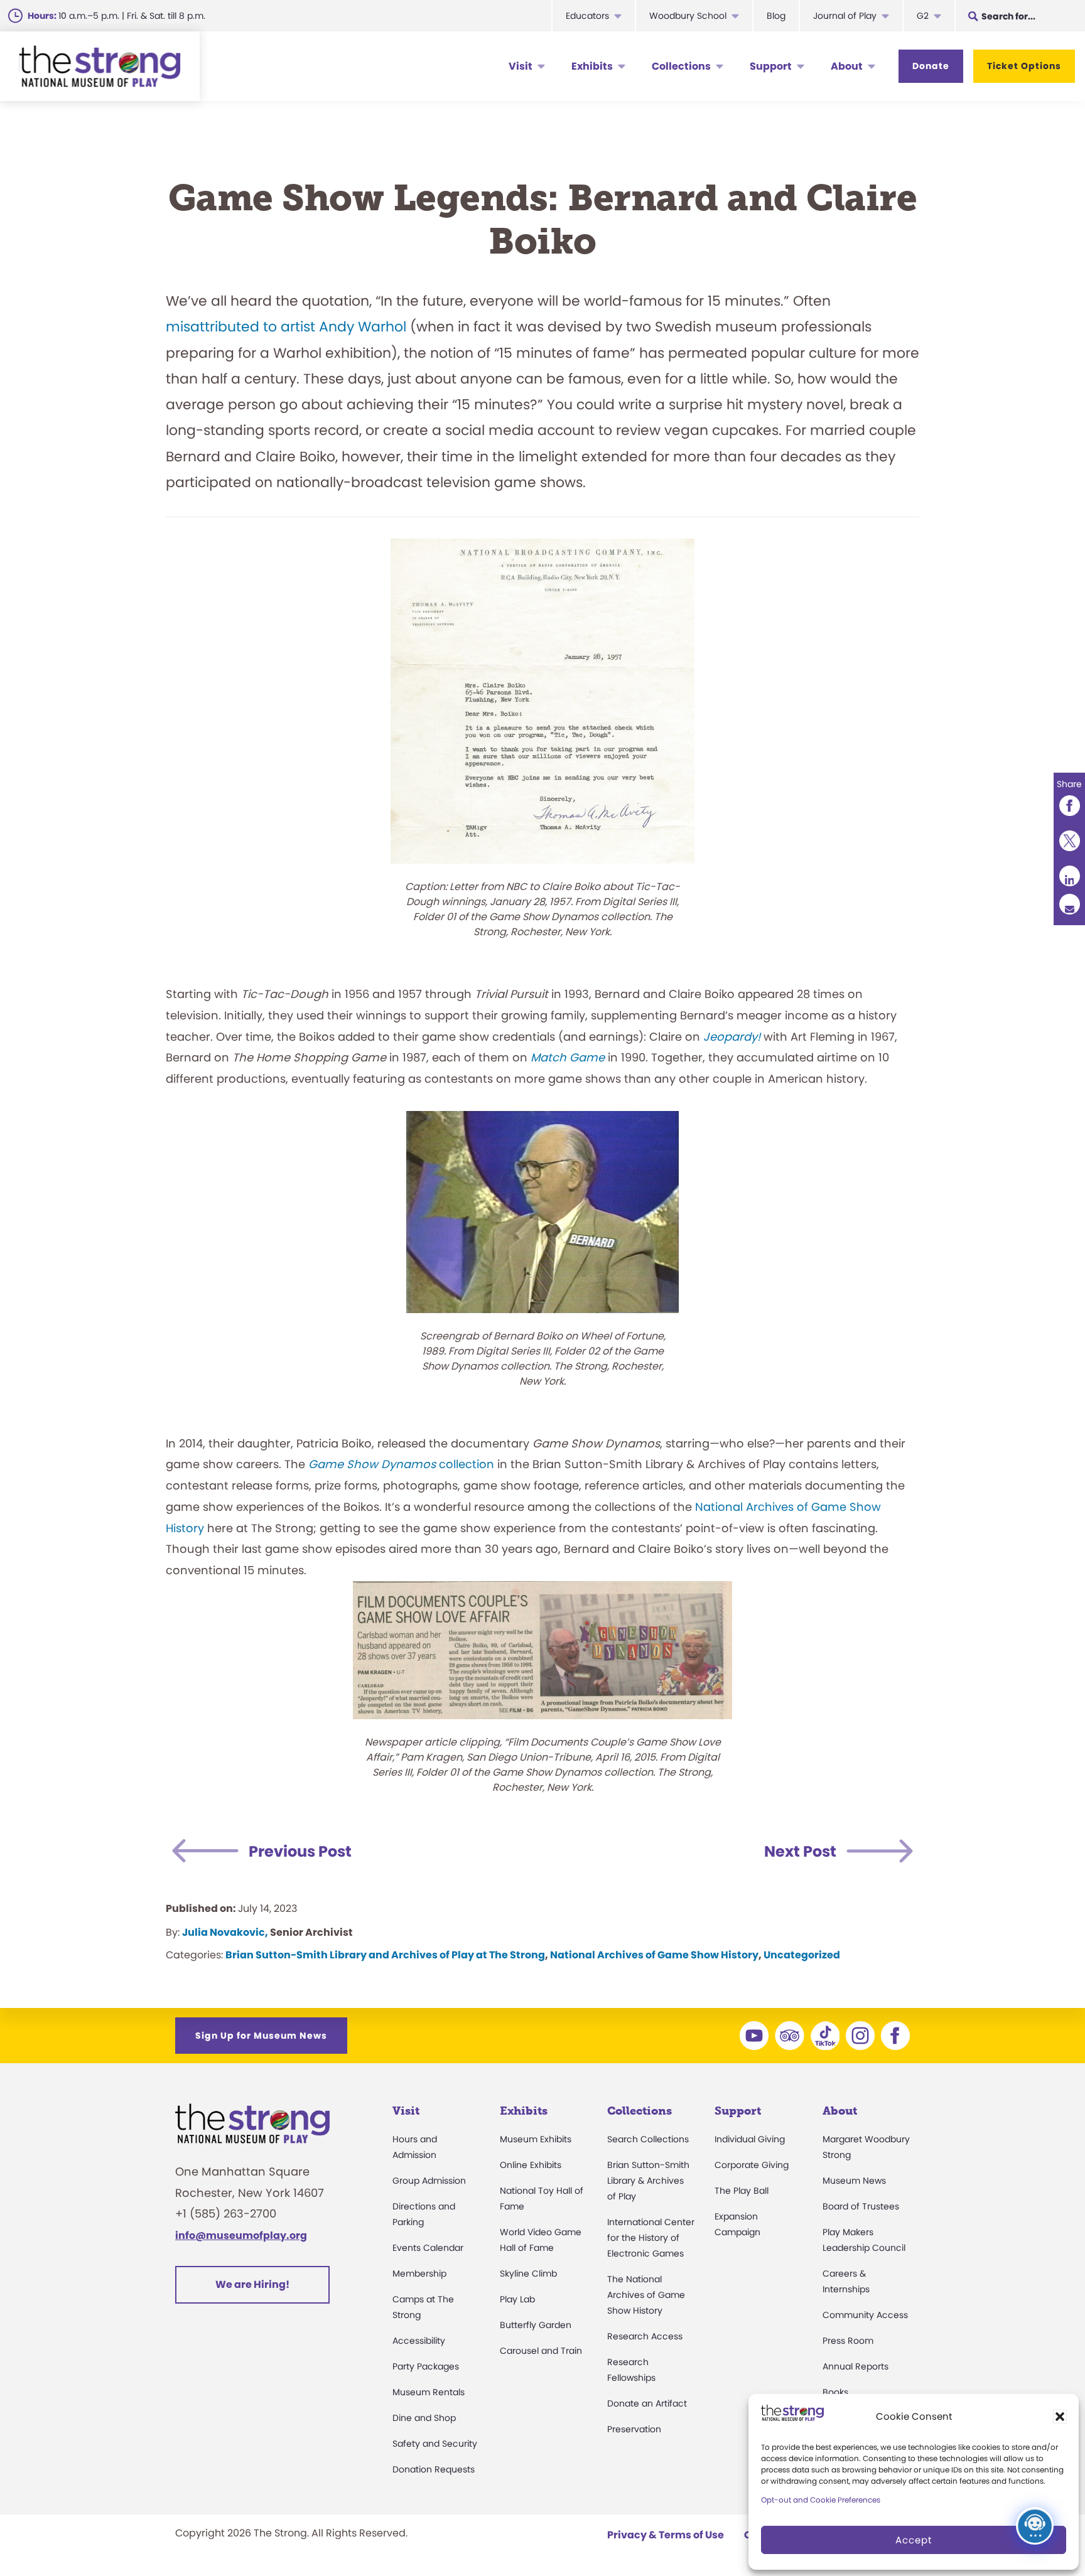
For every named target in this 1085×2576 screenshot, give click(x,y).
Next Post (800, 1851)
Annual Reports (856, 2366)
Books (835, 2392)
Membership (419, 2273)
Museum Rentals (429, 2392)
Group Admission (429, 2181)
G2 (923, 16)
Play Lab (517, 2299)
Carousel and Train (541, 2351)
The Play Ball (742, 2191)
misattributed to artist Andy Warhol (286, 327)
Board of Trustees (861, 2206)
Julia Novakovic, (225, 1932)
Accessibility (419, 2341)
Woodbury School (688, 16)
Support (771, 66)
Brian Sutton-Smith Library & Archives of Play (648, 2181)
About (847, 66)
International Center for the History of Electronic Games (651, 2238)
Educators (587, 16)
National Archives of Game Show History (654, 1955)
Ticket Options (1024, 66)
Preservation (634, 2429)
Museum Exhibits (536, 2139)
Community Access (865, 2315)
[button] (1060, 2417)
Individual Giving (750, 2139)
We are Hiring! (252, 2284)
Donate (931, 66)
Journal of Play (845, 16)
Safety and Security (435, 2444)
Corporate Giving (752, 2165)
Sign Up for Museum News (261, 2036)
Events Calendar (428, 2248)
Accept (914, 2540)
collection (401, 1464)
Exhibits (592, 66)
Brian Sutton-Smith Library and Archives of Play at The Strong (385, 1955)
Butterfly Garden (536, 2325)
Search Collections (648, 2139)
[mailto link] (1069, 904)
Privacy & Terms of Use (666, 2535)
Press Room (848, 2341)
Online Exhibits (531, 2165)
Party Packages (426, 2366)
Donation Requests (434, 2469)
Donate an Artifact (647, 2403)
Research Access (645, 2336)
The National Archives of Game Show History (646, 2295)
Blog (776, 16)
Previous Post (300, 1851)
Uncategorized (802, 1955)
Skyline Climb (528, 2273)
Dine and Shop (424, 2418)
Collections (681, 66)
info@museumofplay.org (241, 2235)
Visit (521, 66)
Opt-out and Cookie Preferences (821, 2500)
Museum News (854, 2181)
